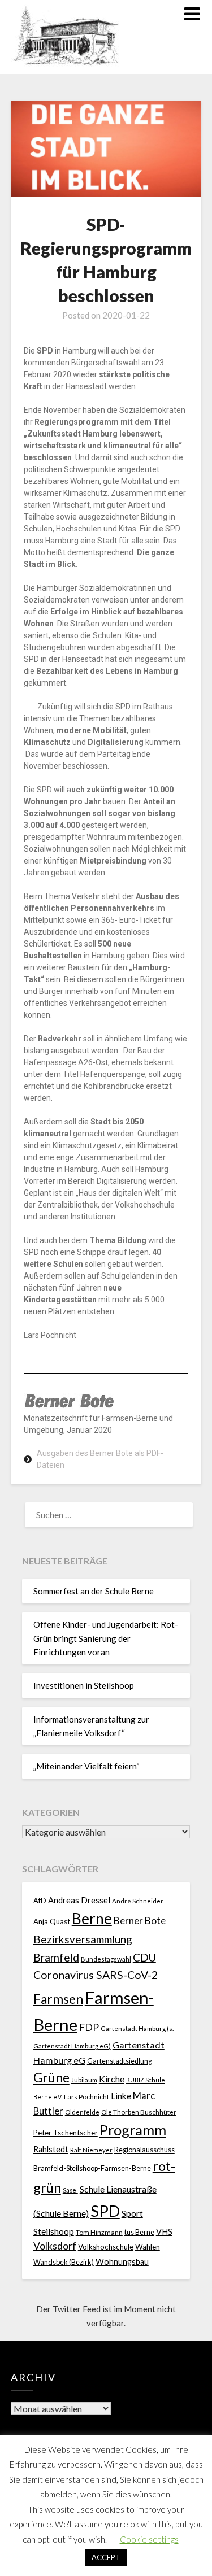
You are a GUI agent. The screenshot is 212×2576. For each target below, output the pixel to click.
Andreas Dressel (79, 1900)
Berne (92, 1919)
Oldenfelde (82, 2112)
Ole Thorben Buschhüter (139, 2112)
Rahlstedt (51, 2149)
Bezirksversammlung (83, 1939)
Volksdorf (55, 2246)
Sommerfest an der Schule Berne (94, 1591)
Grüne (51, 2078)
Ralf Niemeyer (91, 2150)
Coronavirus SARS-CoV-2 (96, 1975)
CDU (144, 1957)
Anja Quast (52, 1921)
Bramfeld (56, 1957)
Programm (133, 2130)
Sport (132, 2213)
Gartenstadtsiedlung (120, 2061)
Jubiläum (84, 2080)
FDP (89, 2027)
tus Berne (139, 2232)
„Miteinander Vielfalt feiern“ (86, 1766)
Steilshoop (54, 2231)
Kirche (112, 2079)
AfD (40, 1901)
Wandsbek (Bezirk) (64, 2262)
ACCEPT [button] (106, 2557)
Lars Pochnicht (86, 2097)
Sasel (70, 2190)
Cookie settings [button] (149, 2539)
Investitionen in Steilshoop (84, 1685)
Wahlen (148, 2247)
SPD (105, 2211)
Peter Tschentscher (66, 2133)
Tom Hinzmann (99, 2232)
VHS (164, 2232)
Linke (121, 2096)
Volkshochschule (106, 2247)
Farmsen (58, 1999)
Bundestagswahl (106, 1959)
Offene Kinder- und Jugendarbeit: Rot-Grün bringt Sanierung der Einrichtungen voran (106, 1638)
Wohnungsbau (122, 2262)
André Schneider (138, 1901)
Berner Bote (140, 1921)
